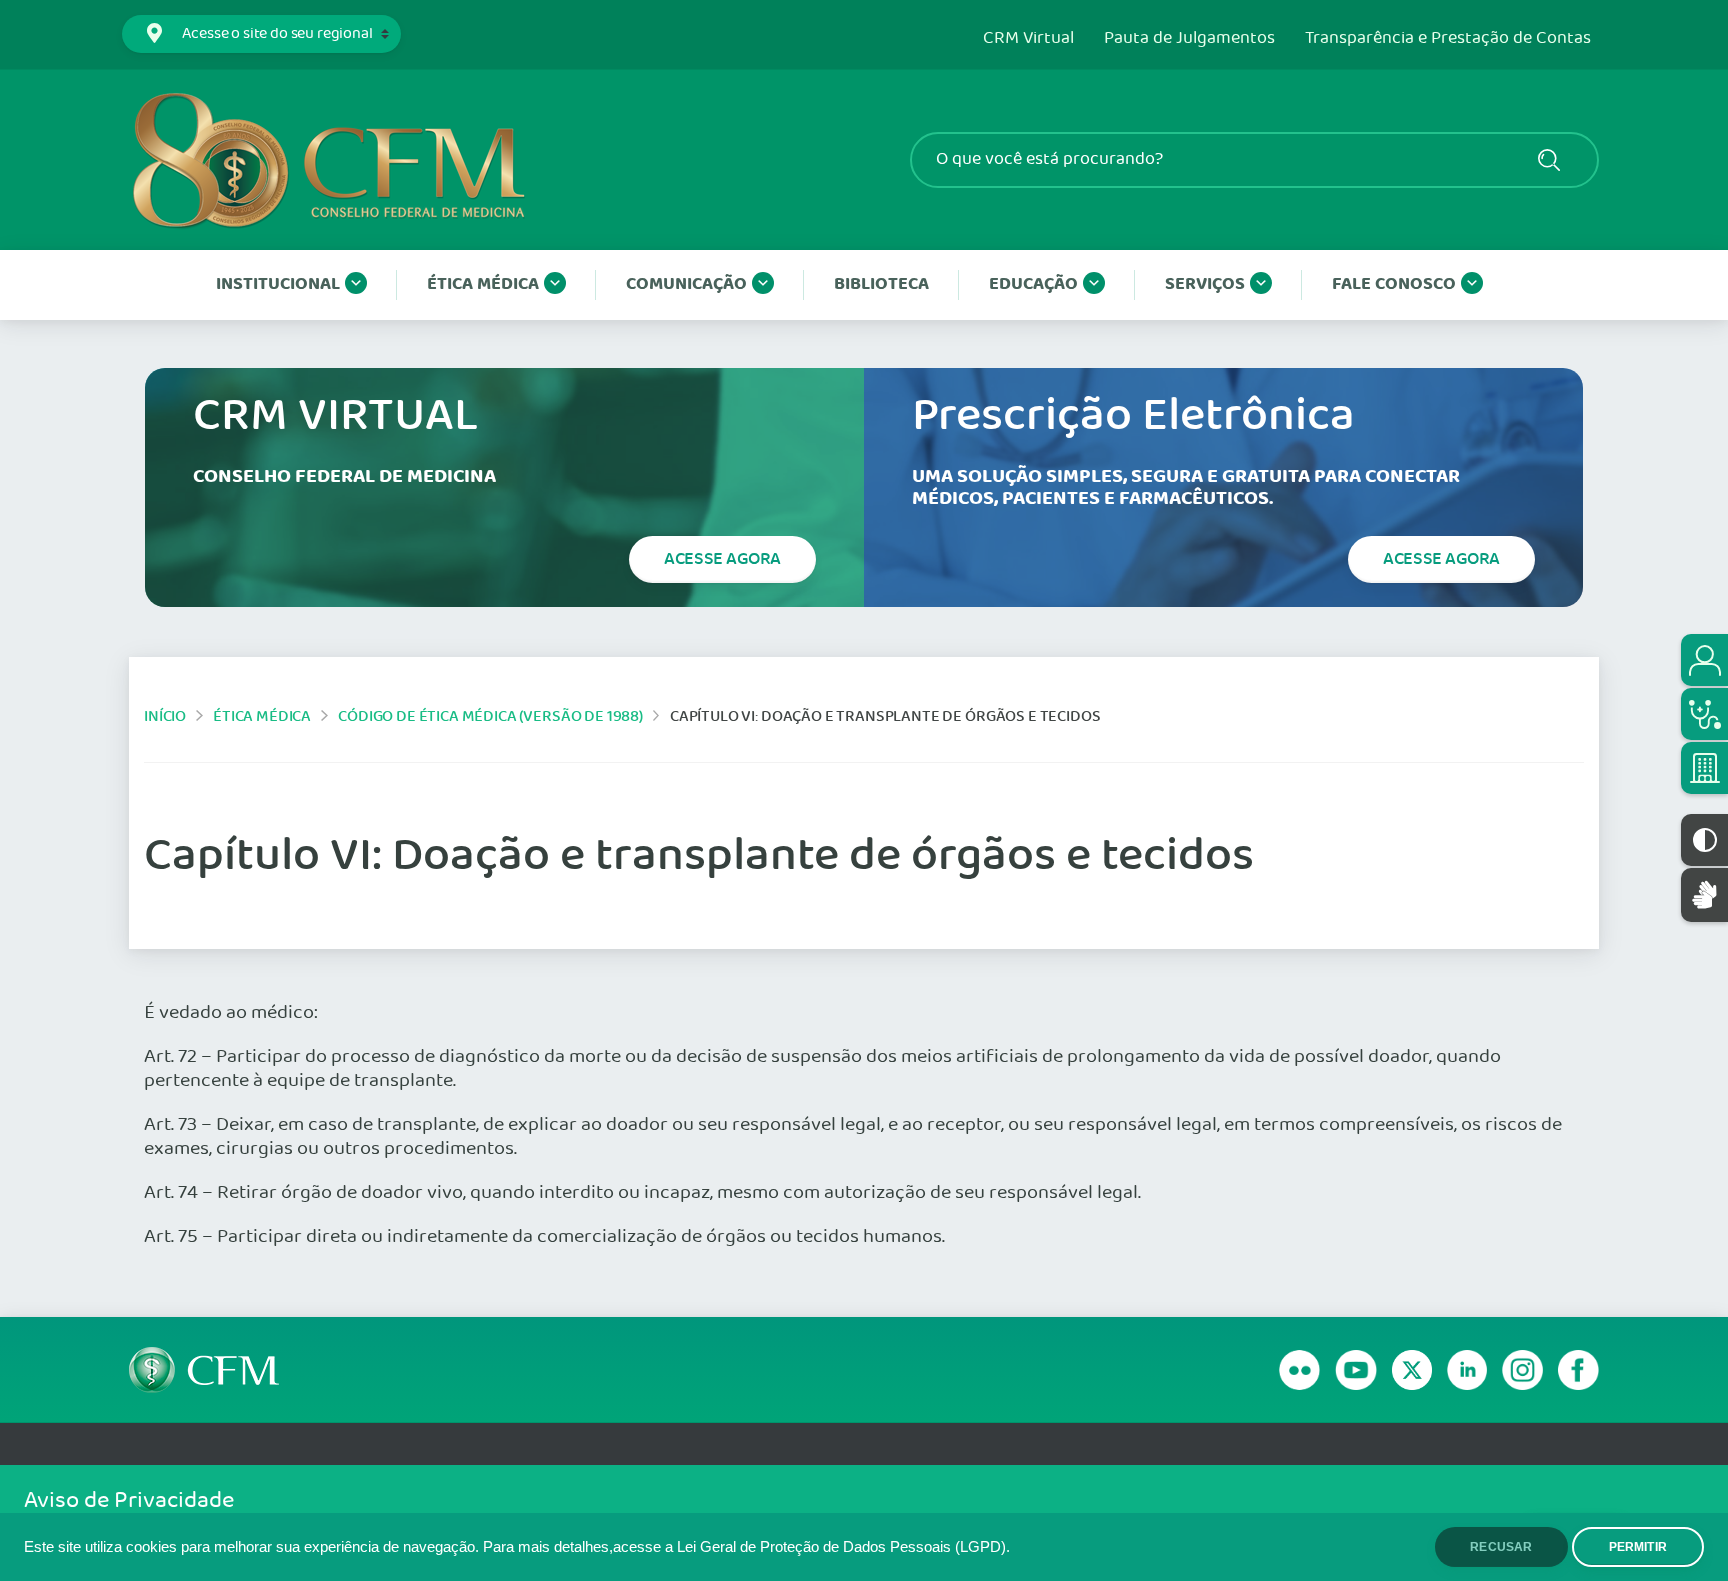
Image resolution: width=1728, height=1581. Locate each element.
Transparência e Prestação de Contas (1448, 39)
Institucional (278, 284)
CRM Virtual (1028, 39)
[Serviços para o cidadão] (1704, 660)
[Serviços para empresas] (1704, 768)
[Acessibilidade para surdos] (1704, 894)
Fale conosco (1394, 284)
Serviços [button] (1205, 284)
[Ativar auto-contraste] (1704, 840)
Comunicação (686, 284)
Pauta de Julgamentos (1189, 39)
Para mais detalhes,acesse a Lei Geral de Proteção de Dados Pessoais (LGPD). (746, 1547)
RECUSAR (1501, 1547)
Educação (1033, 284)
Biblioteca (881, 284)
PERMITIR (1638, 1547)
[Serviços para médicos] (1704, 714)
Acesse (722, 559)
